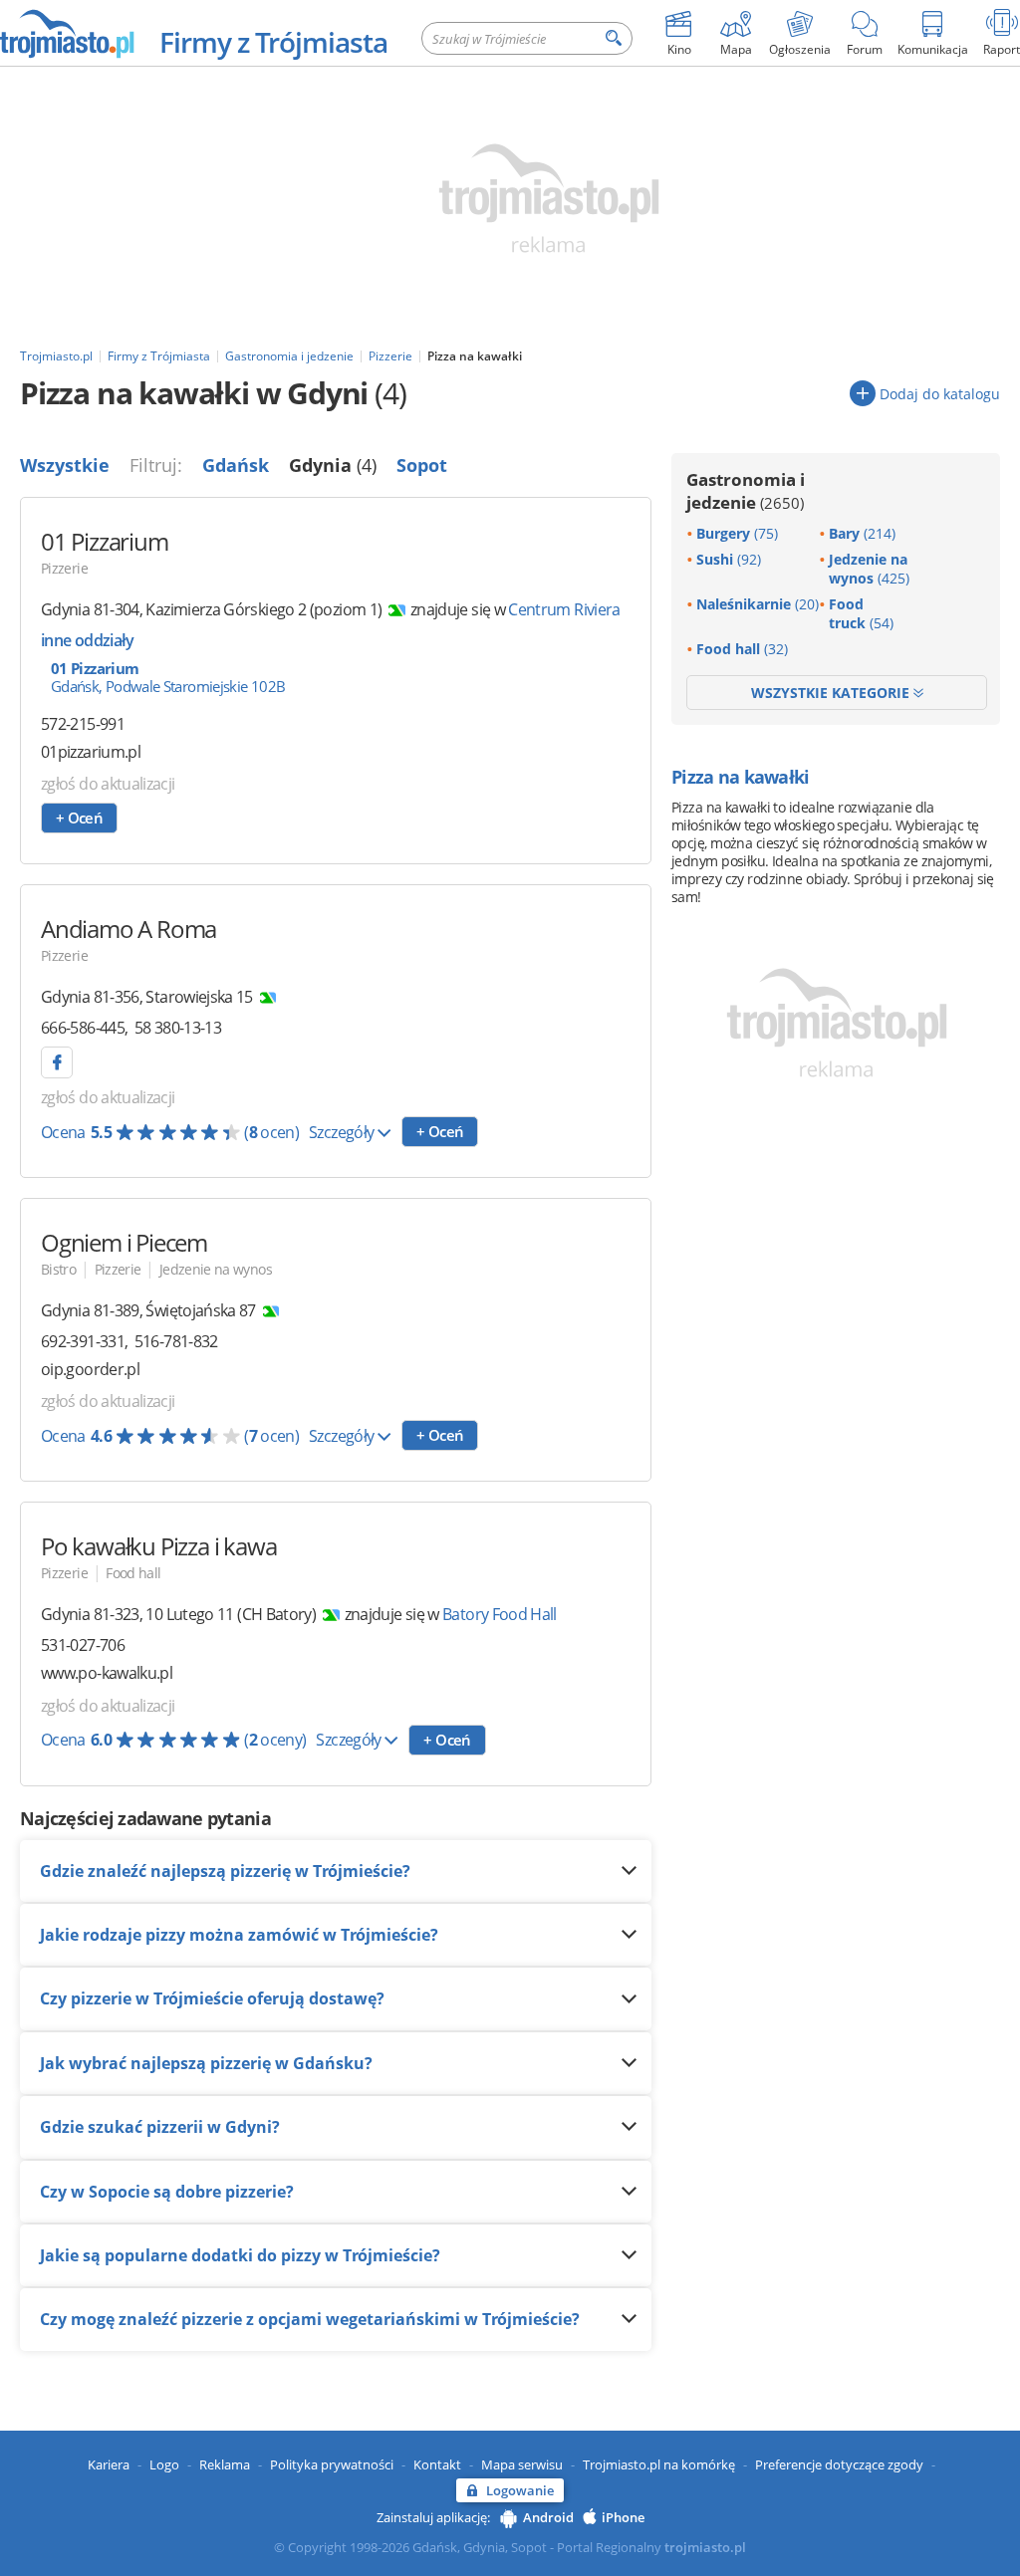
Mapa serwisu (522, 2464)
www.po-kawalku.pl (107, 1673)
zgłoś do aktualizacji (108, 784)
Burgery (737, 533)
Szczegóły (343, 1132)
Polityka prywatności (332, 2464)
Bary (862, 533)
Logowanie (520, 2490)
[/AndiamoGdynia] (57, 1062)
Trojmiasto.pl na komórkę (659, 2464)
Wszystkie (65, 465)
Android (548, 2517)
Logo (164, 2464)
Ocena (170, 1132)
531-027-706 (83, 1645)
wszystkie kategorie (832, 693)
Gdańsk (236, 465)
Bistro (58, 1269)
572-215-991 (83, 724)
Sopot (422, 465)
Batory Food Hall (500, 1614)
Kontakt (437, 2464)
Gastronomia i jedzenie (746, 491)
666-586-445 (83, 1028)
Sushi (729, 559)
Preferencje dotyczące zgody (839, 2464)
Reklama (225, 2464)
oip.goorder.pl (90, 1370)
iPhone (623, 2517)
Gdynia (333, 465)
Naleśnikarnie (758, 604)
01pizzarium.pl (91, 752)
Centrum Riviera (564, 609)
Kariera (109, 2464)
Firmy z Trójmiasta (273, 42)
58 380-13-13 (178, 1028)
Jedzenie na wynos (216, 1269)
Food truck (861, 613)
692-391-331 (83, 1341)
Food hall (133, 1573)
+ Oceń (79, 818)
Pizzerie (64, 568)
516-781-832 (176, 1341)
